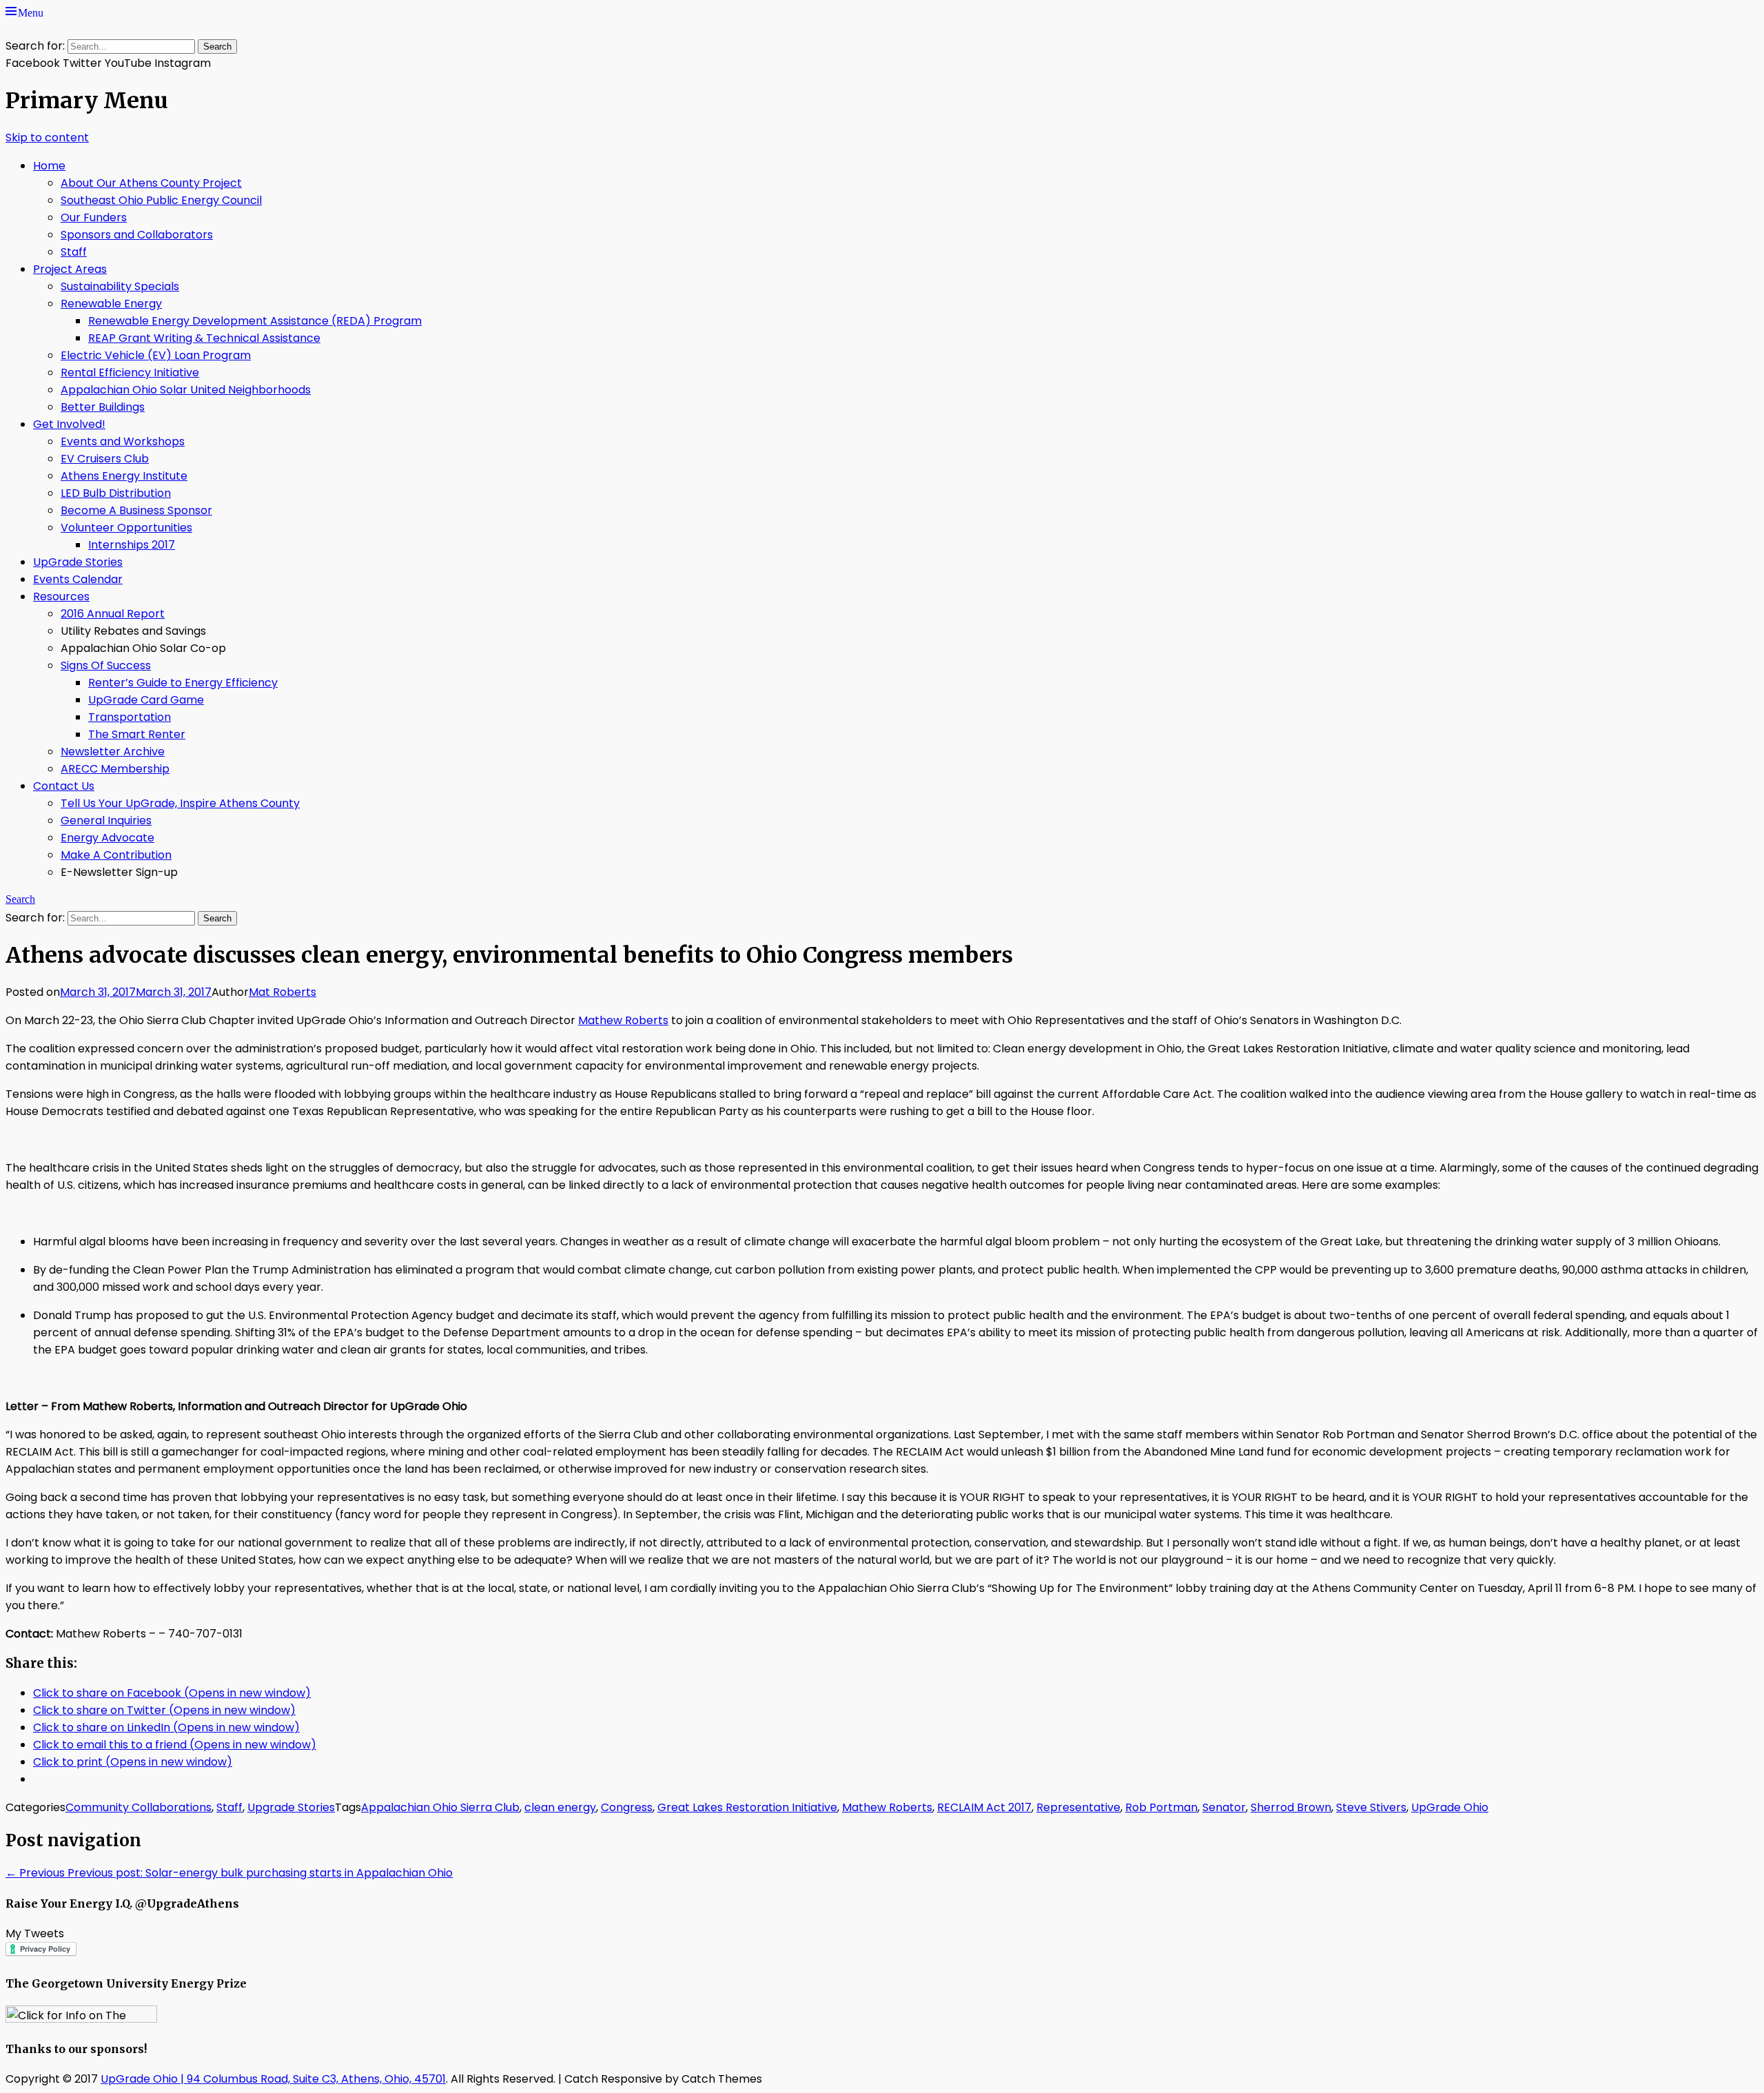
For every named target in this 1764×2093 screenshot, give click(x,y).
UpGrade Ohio (1450, 1807)
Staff (74, 252)
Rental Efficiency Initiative (130, 372)
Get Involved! (69, 424)
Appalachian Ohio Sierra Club (440, 1807)
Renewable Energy (111, 304)
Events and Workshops (123, 441)
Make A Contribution (116, 855)
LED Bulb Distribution (116, 493)
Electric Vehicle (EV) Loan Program (156, 355)
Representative (1078, 1807)
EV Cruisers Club (105, 459)
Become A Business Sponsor (136, 510)
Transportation (130, 717)
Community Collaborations (139, 1807)
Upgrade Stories (291, 1807)
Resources (61, 596)
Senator (1224, 1807)
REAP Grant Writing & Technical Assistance (204, 338)
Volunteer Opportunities (126, 528)
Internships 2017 (132, 545)
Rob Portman (1161, 1807)
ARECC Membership (115, 769)
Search (20, 897)
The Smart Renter (137, 734)
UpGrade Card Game (146, 700)
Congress (627, 1807)
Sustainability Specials (120, 286)
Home (49, 166)
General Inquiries (106, 820)
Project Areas (70, 269)
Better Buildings (103, 407)
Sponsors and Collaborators (137, 235)
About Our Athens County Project (151, 183)
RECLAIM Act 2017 (984, 1807)
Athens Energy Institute (124, 476)
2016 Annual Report (113, 614)
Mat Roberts (283, 992)
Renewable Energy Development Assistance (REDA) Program (255, 321)
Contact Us (64, 786)
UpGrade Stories (78, 562)
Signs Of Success (106, 665)
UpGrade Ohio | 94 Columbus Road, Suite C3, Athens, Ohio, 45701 (273, 2079)
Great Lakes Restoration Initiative (747, 1807)
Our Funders (94, 217)
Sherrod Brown (1291, 1807)
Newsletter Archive (113, 752)
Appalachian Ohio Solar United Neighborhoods (186, 390)
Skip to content (47, 137)
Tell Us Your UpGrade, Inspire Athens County (180, 803)
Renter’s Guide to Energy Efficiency (183, 683)
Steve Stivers (1371, 1807)
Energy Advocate (107, 838)
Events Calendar (78, 579)
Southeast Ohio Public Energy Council (161, 200)
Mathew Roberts (623, 1020)
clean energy (560, 1807)
